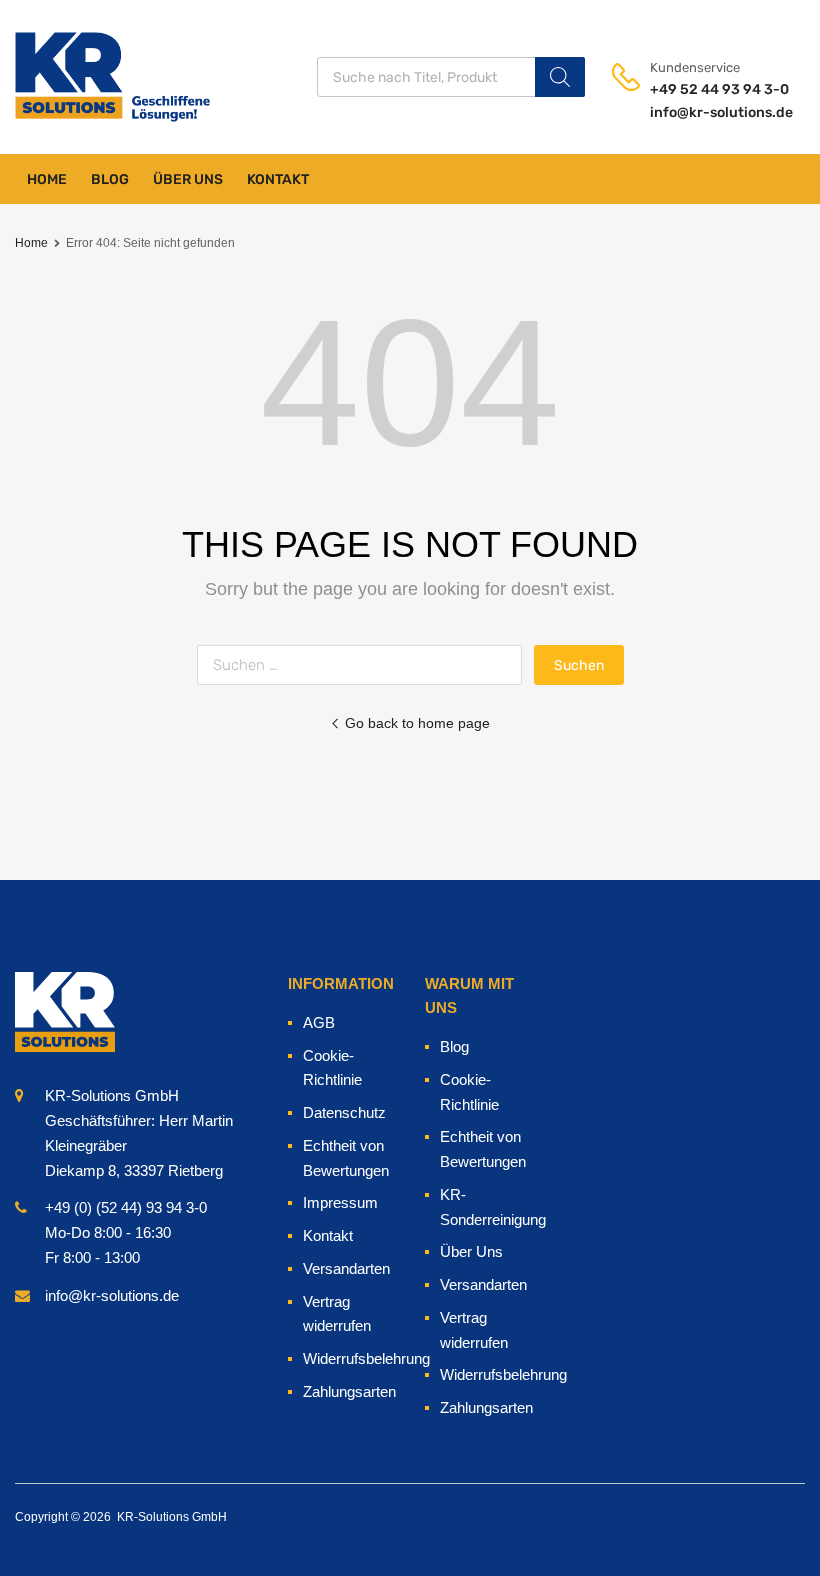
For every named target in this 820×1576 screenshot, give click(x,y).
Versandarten (346, 1268)
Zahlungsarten (349, 1391)
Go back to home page (417, 723)
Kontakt (278, 179)
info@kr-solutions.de (699, 112)
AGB (319, 1022)
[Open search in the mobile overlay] (457, 77)
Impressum (340, 1202)
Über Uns (188, 179)
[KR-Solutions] (65, 76)
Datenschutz (344, 1112)
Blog (110, 179)
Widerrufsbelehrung (366, 1358)
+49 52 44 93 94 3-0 (699, 89)
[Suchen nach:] (365, 664)
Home (47, 179)
